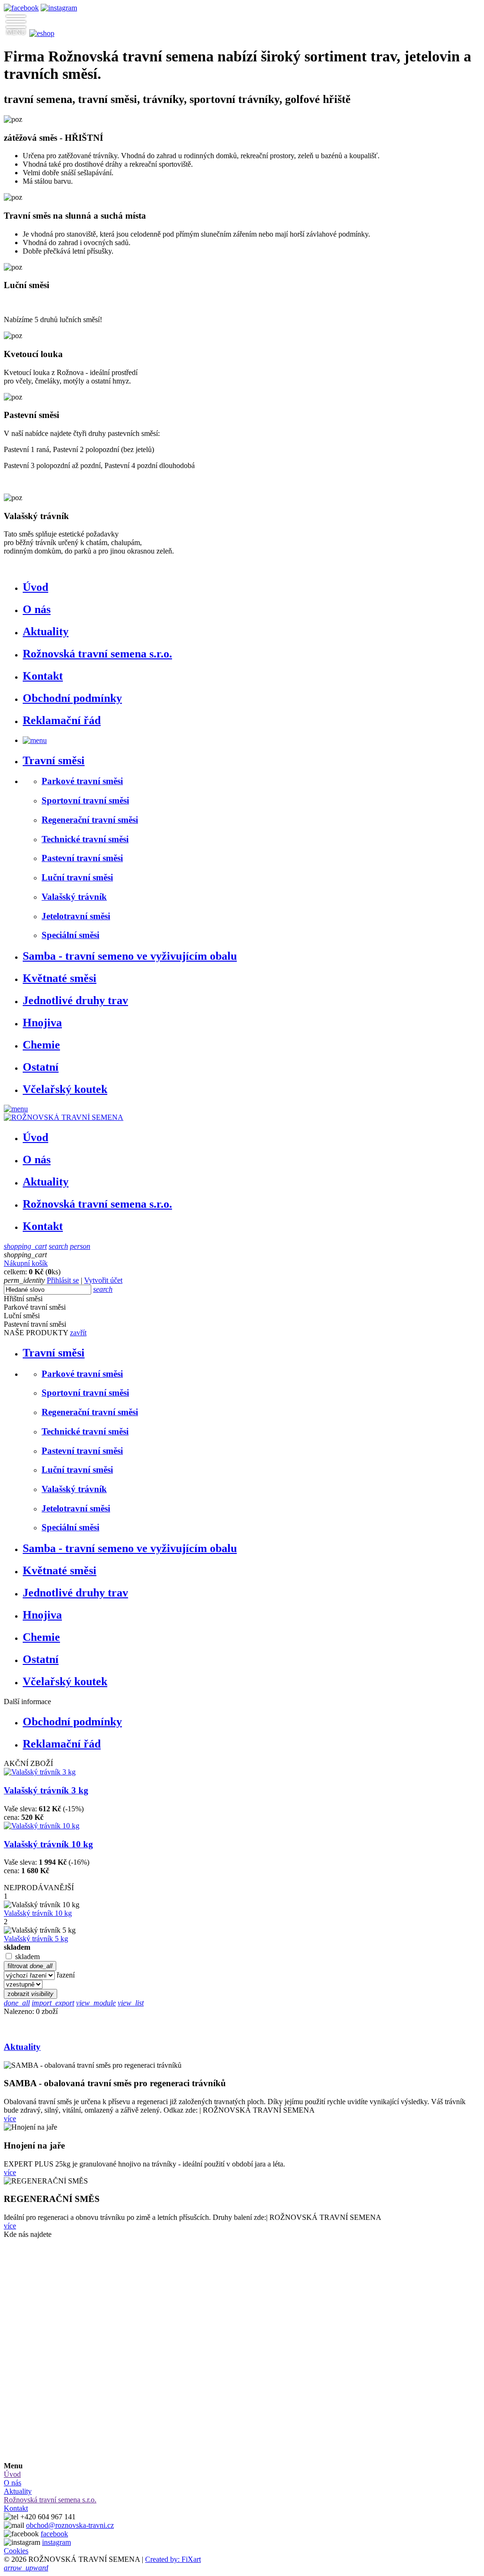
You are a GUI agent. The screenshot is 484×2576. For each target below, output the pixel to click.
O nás (37, 609)
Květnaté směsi (60, 978)
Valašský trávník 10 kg (48, 1844)
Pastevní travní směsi (82, 858)
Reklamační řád (62, 720)
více (10, 2119)
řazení (66, 1975)
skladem (27, 1957)
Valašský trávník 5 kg (36, 1939)
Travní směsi (54, 760)
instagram (56, 2542)
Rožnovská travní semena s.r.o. (97, 654)
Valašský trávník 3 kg (46, 1790)
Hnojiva (42, 1023)
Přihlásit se (63, 1280)
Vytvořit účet (103, 1280)
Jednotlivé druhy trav (75, 1000)
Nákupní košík (26, 1263)
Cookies (16, 2551)
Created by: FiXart (173, 2559)
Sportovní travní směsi (85, 800)
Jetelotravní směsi (76, 916)
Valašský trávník (74, 897)
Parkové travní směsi (82, 781)
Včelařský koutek (65, 1089)
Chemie (41, 1045)
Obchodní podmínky (72, 698)
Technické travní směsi (85, 839)
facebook (54, 2534)
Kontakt (43, 676)
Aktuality (46, 631)
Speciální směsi (70, 935)
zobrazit (30, 1994)
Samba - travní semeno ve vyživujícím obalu (130, 956)
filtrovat (30, 1966)
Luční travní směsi (77, 877)
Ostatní (41, 1067)
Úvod (35, 587)
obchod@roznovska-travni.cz (70, 2525)
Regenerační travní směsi (90, 820)
